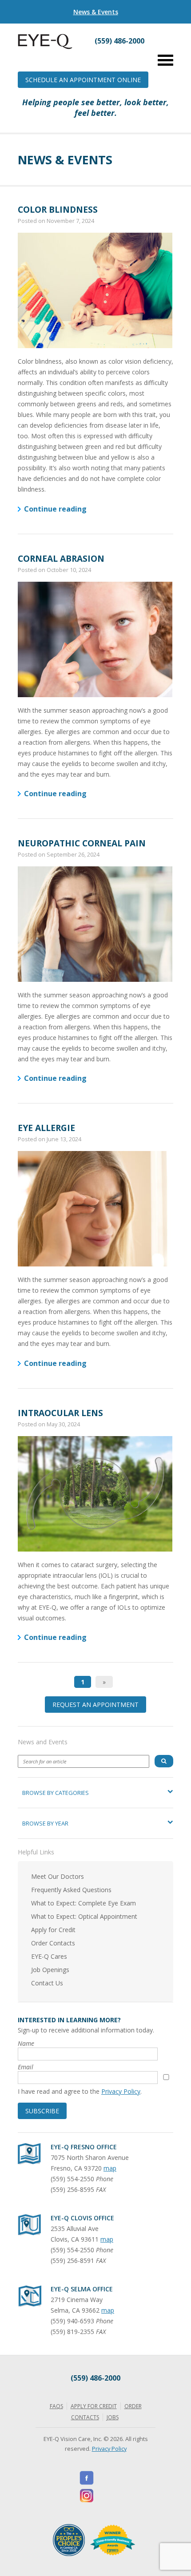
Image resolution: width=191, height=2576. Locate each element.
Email (26, 2067)
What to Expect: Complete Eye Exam (84, 1903)
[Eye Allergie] (95, 1209)
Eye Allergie (46, 1128)
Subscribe (42, 2111)
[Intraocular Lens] (95, 1494)
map (110, 2168)
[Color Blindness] (95, 290)
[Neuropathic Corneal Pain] (95, 924)
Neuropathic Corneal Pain (82, 843)
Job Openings (50, 1970)
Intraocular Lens (60, 1413)
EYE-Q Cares (49, 1956)
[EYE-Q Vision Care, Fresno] (45, 47)
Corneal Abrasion (61, 558)
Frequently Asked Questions (71, 1890)
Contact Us (47, 1983)
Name (26, 2043)
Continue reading (55, 509)
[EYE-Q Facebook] (87, 2478)
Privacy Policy (121, 2091)
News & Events (96, 12)
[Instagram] (87, 2496)
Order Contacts (53, 1943)
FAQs (56, 2406)
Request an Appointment (95, 1705)
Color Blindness (58, 209)
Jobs (113, 2417)
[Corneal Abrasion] (95, 639)
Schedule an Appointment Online (83, 80)
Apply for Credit (53, 1930)
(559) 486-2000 (95, 2378)
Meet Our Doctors (58, 1876)
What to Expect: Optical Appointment (84, 1916)
